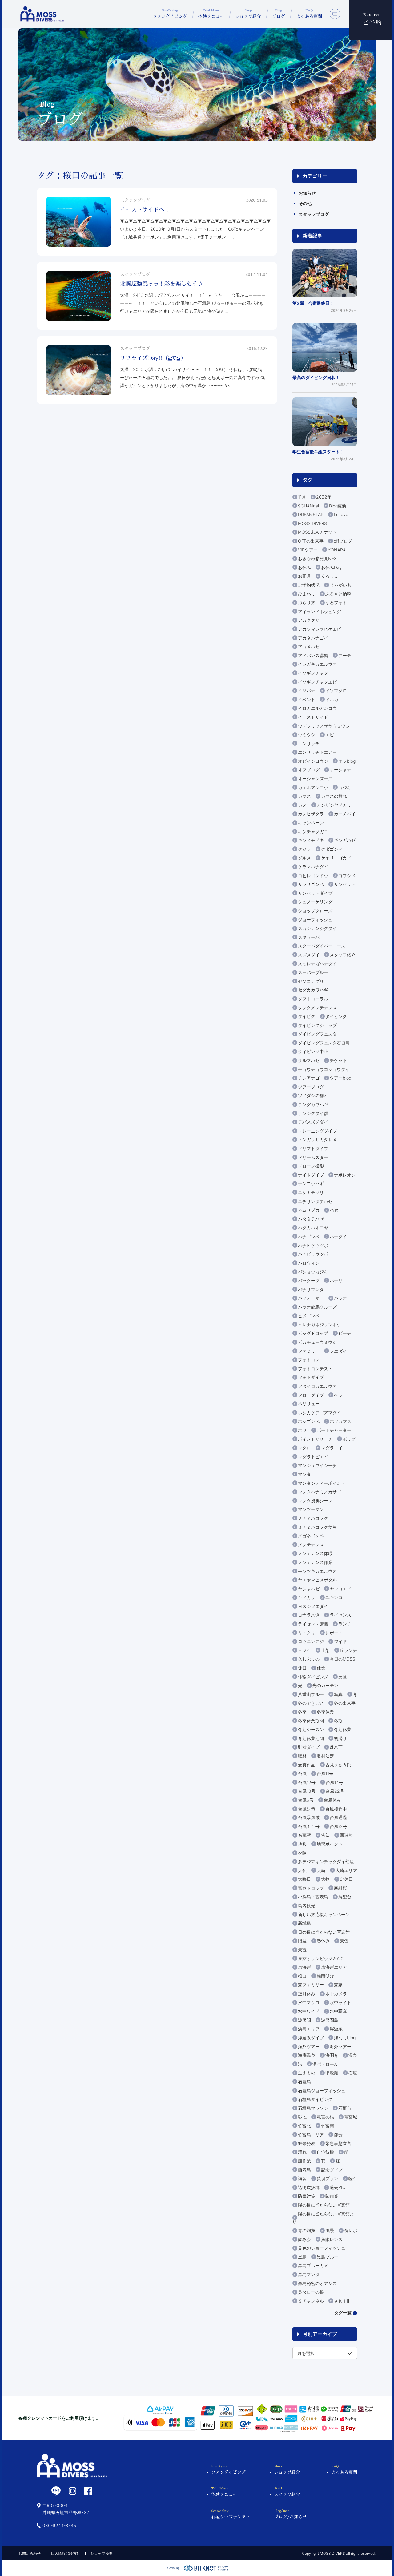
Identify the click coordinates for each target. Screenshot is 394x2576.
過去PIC (338, 2187)
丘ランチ (348, 1650)
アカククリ (309, 620)
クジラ (304, 849)
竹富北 (304, 2126)
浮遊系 (336, 2029)
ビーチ (345, 1333)
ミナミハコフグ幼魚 (317, 1527)
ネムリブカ (309, 1210)
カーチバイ (345, 814)
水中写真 (338, 2011)
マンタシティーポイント (322, 1483)
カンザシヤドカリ (334, 805)
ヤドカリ (307, 1597)
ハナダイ (338, 1236)
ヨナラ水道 (309, 1615)
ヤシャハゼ (309, 1589)
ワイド (340, 1641)
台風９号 (338, 1826)
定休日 (346, 1879)
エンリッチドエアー (317, 752)
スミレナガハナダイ (317, 964)
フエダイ (338, 1351)
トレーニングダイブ (317, 1131)
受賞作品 (307, 1765)
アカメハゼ (309, 646)
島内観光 (307, 1906)
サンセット (345, 884)
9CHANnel (308, 506)
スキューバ (309, 937)
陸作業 (332, 2196)
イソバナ (307, 690)
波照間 (304, 2020)
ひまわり (307, 594)
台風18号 (307, 1791)
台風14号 (334, 1782)
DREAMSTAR (311, 514)
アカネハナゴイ (313, 638)
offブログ (343, 541)
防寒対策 (307, 2196)
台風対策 (307, 1809)
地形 (302, 1844)
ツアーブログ (311, 1087)
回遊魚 (346, 1835)
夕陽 (302, 1853)
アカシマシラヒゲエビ (320, 629)
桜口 (302, 1976)
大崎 (321, 1870)
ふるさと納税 (338, 594)
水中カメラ (336, 1994)
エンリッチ (309, 743)
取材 (302, 1756)
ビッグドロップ (313, 1333)
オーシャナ (340, 770)
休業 (321, 1668)
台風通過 (338, 1817)
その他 (305, 203)
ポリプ (349, 1439)
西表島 (304, 2170)
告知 (325, 1835)
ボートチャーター (334, 1430)
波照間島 (330, 2020)
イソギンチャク (313, 673)
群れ (302, 2152)
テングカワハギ (313, 1104)
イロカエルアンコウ (317, 708)
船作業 (304, 2161)
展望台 (345, 1897)
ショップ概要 (102, 2553)
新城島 (304, 1923)
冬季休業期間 (311, 1721)
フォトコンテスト (315, 1369)
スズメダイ (309, 955)
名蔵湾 (304, 1835)
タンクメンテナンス (317, 1008)
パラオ (340, 1298)
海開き (332, 2055)
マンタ (304, 1474)
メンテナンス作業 (315, 1562)
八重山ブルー (311, 1694)
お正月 (304, 576)
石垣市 (345, 2108)
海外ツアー (309, 2047)
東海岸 (304, 1967)
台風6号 (306, 1800)
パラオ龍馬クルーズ (317, 1307)
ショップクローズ (315, 911)
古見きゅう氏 (338, 1765)
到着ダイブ (309, 1747)
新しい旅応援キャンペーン (324, 1914)
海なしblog (345, 2038)
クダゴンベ (332, 849)
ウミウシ (307, 735)
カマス (304, 796)
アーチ (345, 655)
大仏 (302, 1870)
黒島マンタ (309, 2274)
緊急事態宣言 (338, 2143)
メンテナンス (311, 1545)
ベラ (338, 1395)
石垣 (353, 2073)
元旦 (343, 1677)
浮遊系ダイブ (311, 2038)
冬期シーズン (311, 1729)
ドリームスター (313, 1157)
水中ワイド (309, 2011)
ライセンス (340, 1615)
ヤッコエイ (340, 1589)
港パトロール (325, 2064)
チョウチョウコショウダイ (324, 1069)
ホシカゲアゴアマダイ (320, 1413)
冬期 (338, 1721)
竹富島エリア (311, 2135)
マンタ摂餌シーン (315, 1501)
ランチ (345, 1624)
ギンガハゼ (345, 840)
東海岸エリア (334, 1967)
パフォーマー (311, 1298)
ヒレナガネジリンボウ (320, 1324)
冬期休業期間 (311, 1738)
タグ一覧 (343, 2313)
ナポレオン (345, 1175)
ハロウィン (309, 1263)
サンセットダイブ (315, 893)
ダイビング (336, 1016)
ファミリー (309, 1351)
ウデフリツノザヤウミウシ (324, 726)
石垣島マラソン (313, 2108)
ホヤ (302, 1430)
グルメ (304, 858)
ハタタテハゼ (311, 1219)
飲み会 (304, 2239)
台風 (302, 1773)
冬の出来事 (345, 1703)
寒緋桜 (340, 1888)
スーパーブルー (313, 972)
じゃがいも (340, 585)
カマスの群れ (334, 796)
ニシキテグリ (311, 1192)
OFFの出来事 (311, 541)
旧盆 (302, 1941)
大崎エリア (346, 1870)
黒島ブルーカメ (313, 2265)
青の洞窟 (307, 2230)
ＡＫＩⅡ (342, 2301)
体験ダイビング (313, 1677)
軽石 (353, 2178)
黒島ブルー (328, 2257)
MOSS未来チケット (317, 532)
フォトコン (309, 1360)
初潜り (340, 1738)
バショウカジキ (313, 1272)
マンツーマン (311, 1509)
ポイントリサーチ (315, 1439)
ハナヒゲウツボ (313, 1245)
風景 (330, 2230)
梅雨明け (325, 1976)
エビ (330, 735)
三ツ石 (304, 1650)
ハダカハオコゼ (313, 1227)
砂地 (302, 2117)
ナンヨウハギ (311, 1183)
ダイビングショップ (317, 1025)
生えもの (307, 2073)
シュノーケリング (315, 902)
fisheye (341, 514)
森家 (338, 1985)
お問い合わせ (30, 2553)
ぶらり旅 (307, 602)
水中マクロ (309, 2003)
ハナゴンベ (309, 1236)
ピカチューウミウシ (317, 1342)
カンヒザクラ (311, 814)
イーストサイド (313, 717)
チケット (338, 1060)
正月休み (307, 1994)
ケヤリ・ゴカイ (336, 858)
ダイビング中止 (313, 1051)
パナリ (336, 1280)
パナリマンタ (311, 1289)
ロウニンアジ (311, 1641)
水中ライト (340, 2003)
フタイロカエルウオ (317, 1386)
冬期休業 (343, 1729)
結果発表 (307, 2143)
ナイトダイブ (311, 1175)
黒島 (302, 2257)
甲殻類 (332, 2073)
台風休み (332, 1800)
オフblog (347, 761)
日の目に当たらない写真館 (324, 1932)
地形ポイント (330, 1844)
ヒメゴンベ (309, 1316)
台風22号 (335, 1791)
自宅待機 (325, 2152)
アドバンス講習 (313, 655)
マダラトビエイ (313, 1457)
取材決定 (325, 1756)
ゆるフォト (336, 602)
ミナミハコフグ (313, 1518)
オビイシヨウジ (313, 761)
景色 (344, 1941)
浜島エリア (309, 2029)
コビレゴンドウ (313, 876)
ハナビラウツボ (313, 1254)
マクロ (304, 1448)
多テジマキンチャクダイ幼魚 (326, 1861)
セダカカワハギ (313, 990)
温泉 (353, 2055)
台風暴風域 (309, 1817)
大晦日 (304, 1879)
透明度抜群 (309, 2187)
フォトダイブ (311, 1377)
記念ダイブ (332, 2170)
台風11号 (325, 1773)
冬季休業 (325, 1712)
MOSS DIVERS (312, 523)
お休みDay (332, 567)
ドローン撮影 (311, 1166)
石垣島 (304, 2082)
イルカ (332, 699)
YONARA (337, 550)
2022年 (324, 497)
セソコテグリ (311, 981)
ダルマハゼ (309, 1060)
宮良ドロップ (311, 1888)
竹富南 (328, 2126)
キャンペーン (311, 823)
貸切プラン (328, 2178)
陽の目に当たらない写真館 (324, 2205)
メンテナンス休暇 (315, 1553)
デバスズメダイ (313, 1122)
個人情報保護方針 (66, 2553)
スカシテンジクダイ (317, 928)
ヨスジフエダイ (313, 1606)
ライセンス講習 (313, 1624)
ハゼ (334, 1210)
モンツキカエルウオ (317, 1571)
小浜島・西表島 (313, 1897)
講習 (302, 2178)
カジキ (345, 787)
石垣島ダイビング (315, 2099)
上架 (325, 1650)
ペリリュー (309, 1404)
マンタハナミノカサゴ (320, 1492)
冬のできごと (311, 1703)
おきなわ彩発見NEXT (319, 558)
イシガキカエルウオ (317, 664)
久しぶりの (309, 1659)
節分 (338, 2135)
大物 (325, 1879)
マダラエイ (332, 1448)
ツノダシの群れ (313, 1095)
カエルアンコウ (313, 787)
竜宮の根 (325, 2117)
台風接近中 (336, 1809)
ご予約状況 (309, 585)
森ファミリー (311, 1985)
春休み (323, 1941)
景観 (302, 1950)
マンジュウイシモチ (317, 1465)
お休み (304, 567)
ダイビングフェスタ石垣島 (324, 1043)
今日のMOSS (342, 1659)
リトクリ (307, 1633)
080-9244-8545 (59, 2525)
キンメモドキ (311, 840)
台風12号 (307, 1782)
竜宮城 (351, 2117)
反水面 (336, 1747)
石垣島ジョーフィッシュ (322, 2091)
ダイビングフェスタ (317, 1034)
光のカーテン (325, 1685)
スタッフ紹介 (343, 955)
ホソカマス (340, 1421)
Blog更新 (338, 506)
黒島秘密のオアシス (317, 2283)
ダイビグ (307, 1016)
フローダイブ (311, 1395)
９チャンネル (311, 2301)
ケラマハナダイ (313, 867)
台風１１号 (309, 1826)
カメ (302, 805)
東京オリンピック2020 (321, 1958)
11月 (302, 497)
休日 (302, 1668)
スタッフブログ (314, 214)
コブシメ (347, 876)
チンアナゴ (309, 1078)
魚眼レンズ (332, 2239)
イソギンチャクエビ (317, 682)
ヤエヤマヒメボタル (317, 1580)
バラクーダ (309, 1280)
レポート (334, 1633)
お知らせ (307, 193)
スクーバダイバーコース (322, 946)
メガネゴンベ (311, 1536)
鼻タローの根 (311, 2292)
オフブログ (309, 770)
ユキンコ (334, 1597)
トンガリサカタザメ (317, 1139)
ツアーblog (340, 1078)
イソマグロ (336, 690)
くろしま (330, 576)
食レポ (351, 2230)
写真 (338, 1694)
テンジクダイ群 (313, 1113)
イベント (307, 699)
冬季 (302, 1712)
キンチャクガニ (313, 832)
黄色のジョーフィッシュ (322, 2248)
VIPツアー (308, 550)
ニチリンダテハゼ (315, 1201)
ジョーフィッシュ (315, 920)
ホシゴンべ (309, 1421)
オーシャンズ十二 (315, 779)
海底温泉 (307, 2055)
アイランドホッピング (320, 611)
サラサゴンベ (311, 884)
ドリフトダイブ (313, 1148)
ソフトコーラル (313, 999)
